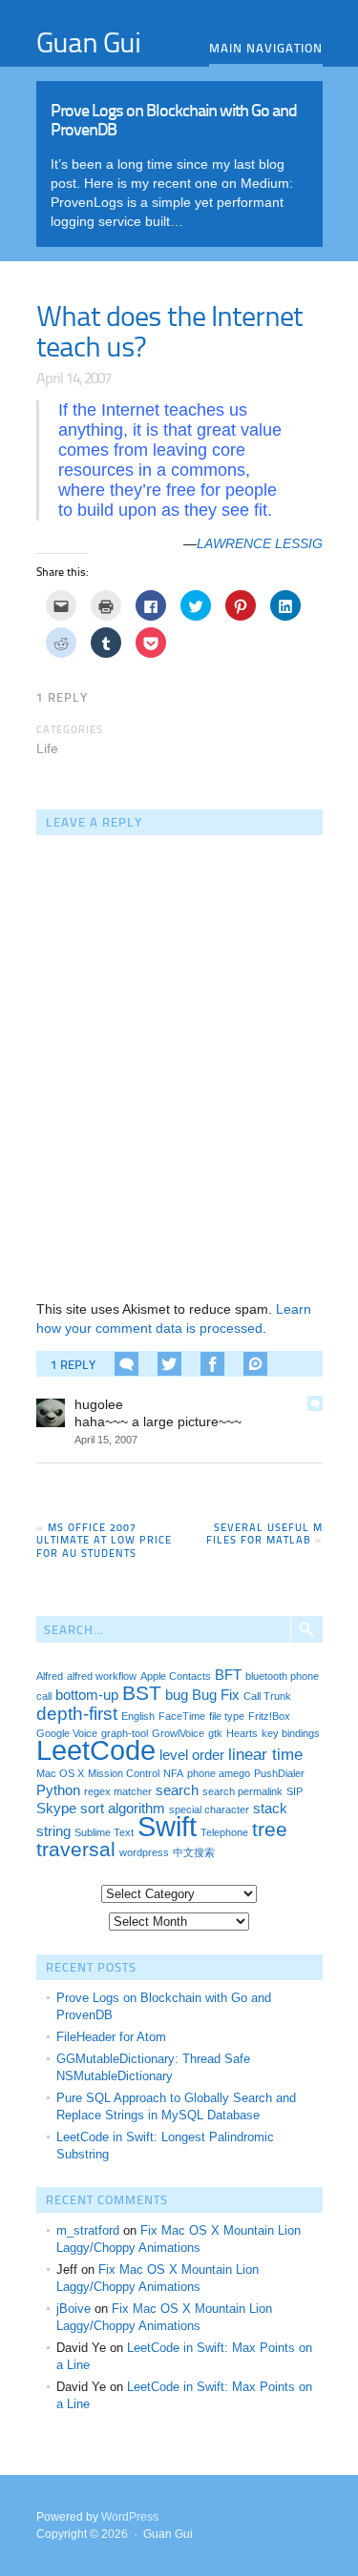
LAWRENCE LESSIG (260, 543)
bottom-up (87, 1695)
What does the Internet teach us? (169, 330)
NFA (173, 1773)
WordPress (130, 2517)
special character (209, 1809)
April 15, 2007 (106, 1440)
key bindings (291, 1733)
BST (142, 1693)
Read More (179, 159)
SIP (295, 1791)
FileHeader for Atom (111, 2037)
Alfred (50, 1676)
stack (270, 1809)
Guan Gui (88, 41)
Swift (167, 1826)
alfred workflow (102, 1676)
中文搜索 (194, 1852)
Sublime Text (104, 1832)
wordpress (144, 1852)
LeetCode (96, 1750)
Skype (56, 1809)
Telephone (224, 1832)
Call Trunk (267, 1696)
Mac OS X (60, 1773)
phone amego (219, 1773)
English (138, 1716)
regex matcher (118, 1791)
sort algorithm (123, 1809)
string (53, 1831)
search (177, 1790)
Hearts (242, 1733)
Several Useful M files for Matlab (264, 1533)
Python (58, 1790)
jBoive (74, 2309)
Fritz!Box (269, 1716)
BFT (228, 1675)
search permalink (242, 1791)
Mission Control (124, 1773)
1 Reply (62, 697)
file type (227, 1716)
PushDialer (279, 1773)
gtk (215, 1733)
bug (177, 1695)
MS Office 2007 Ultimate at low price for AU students (104, 1539)
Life (47, 748)
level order (192, 1755)
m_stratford (88, 2230)
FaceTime (182, 1716)
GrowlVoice (178, 1733)
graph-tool (125, 1733)
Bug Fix (216, 1695)
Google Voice (67, 1733)
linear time (265, 1754)
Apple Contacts (176, 1676)
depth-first (77, 1713)
